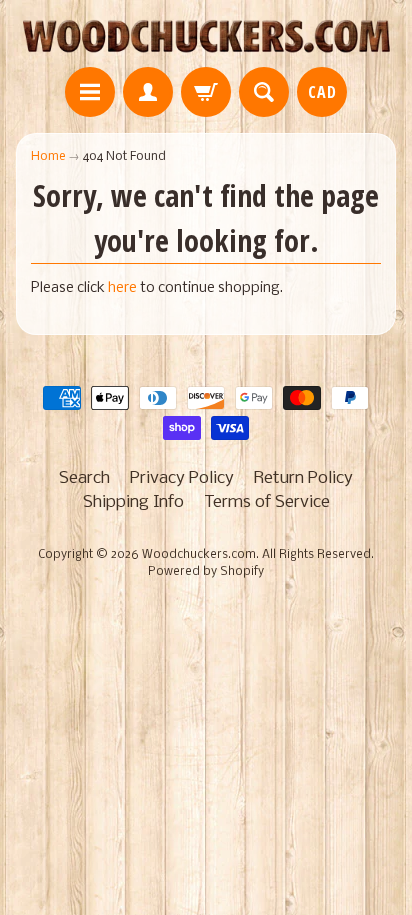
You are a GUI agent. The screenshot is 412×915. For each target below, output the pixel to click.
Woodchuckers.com (199, 555)
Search (84, 478)
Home (48, 156)
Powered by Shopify (206, 572)
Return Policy (303, 478)
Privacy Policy (182, 478)
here (122, 288)
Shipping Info (133, 502)
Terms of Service (267, 502)
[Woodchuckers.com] (206, 36)
